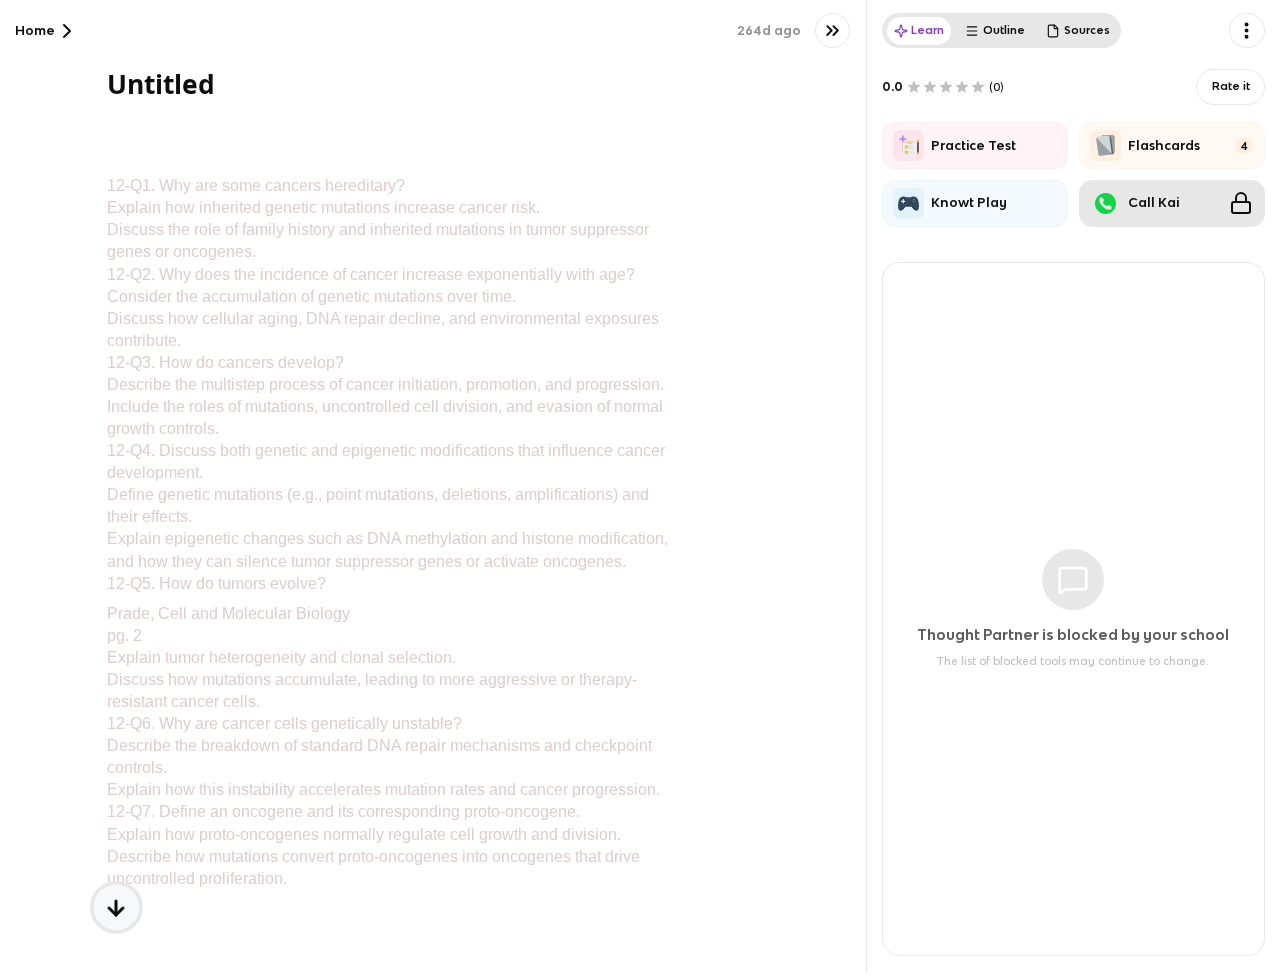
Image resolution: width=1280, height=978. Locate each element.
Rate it (1231, 86)
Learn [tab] (927, 30)
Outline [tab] (1004, 30)
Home (35, 30)
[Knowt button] (832, 30)
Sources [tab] (1087, 30)
